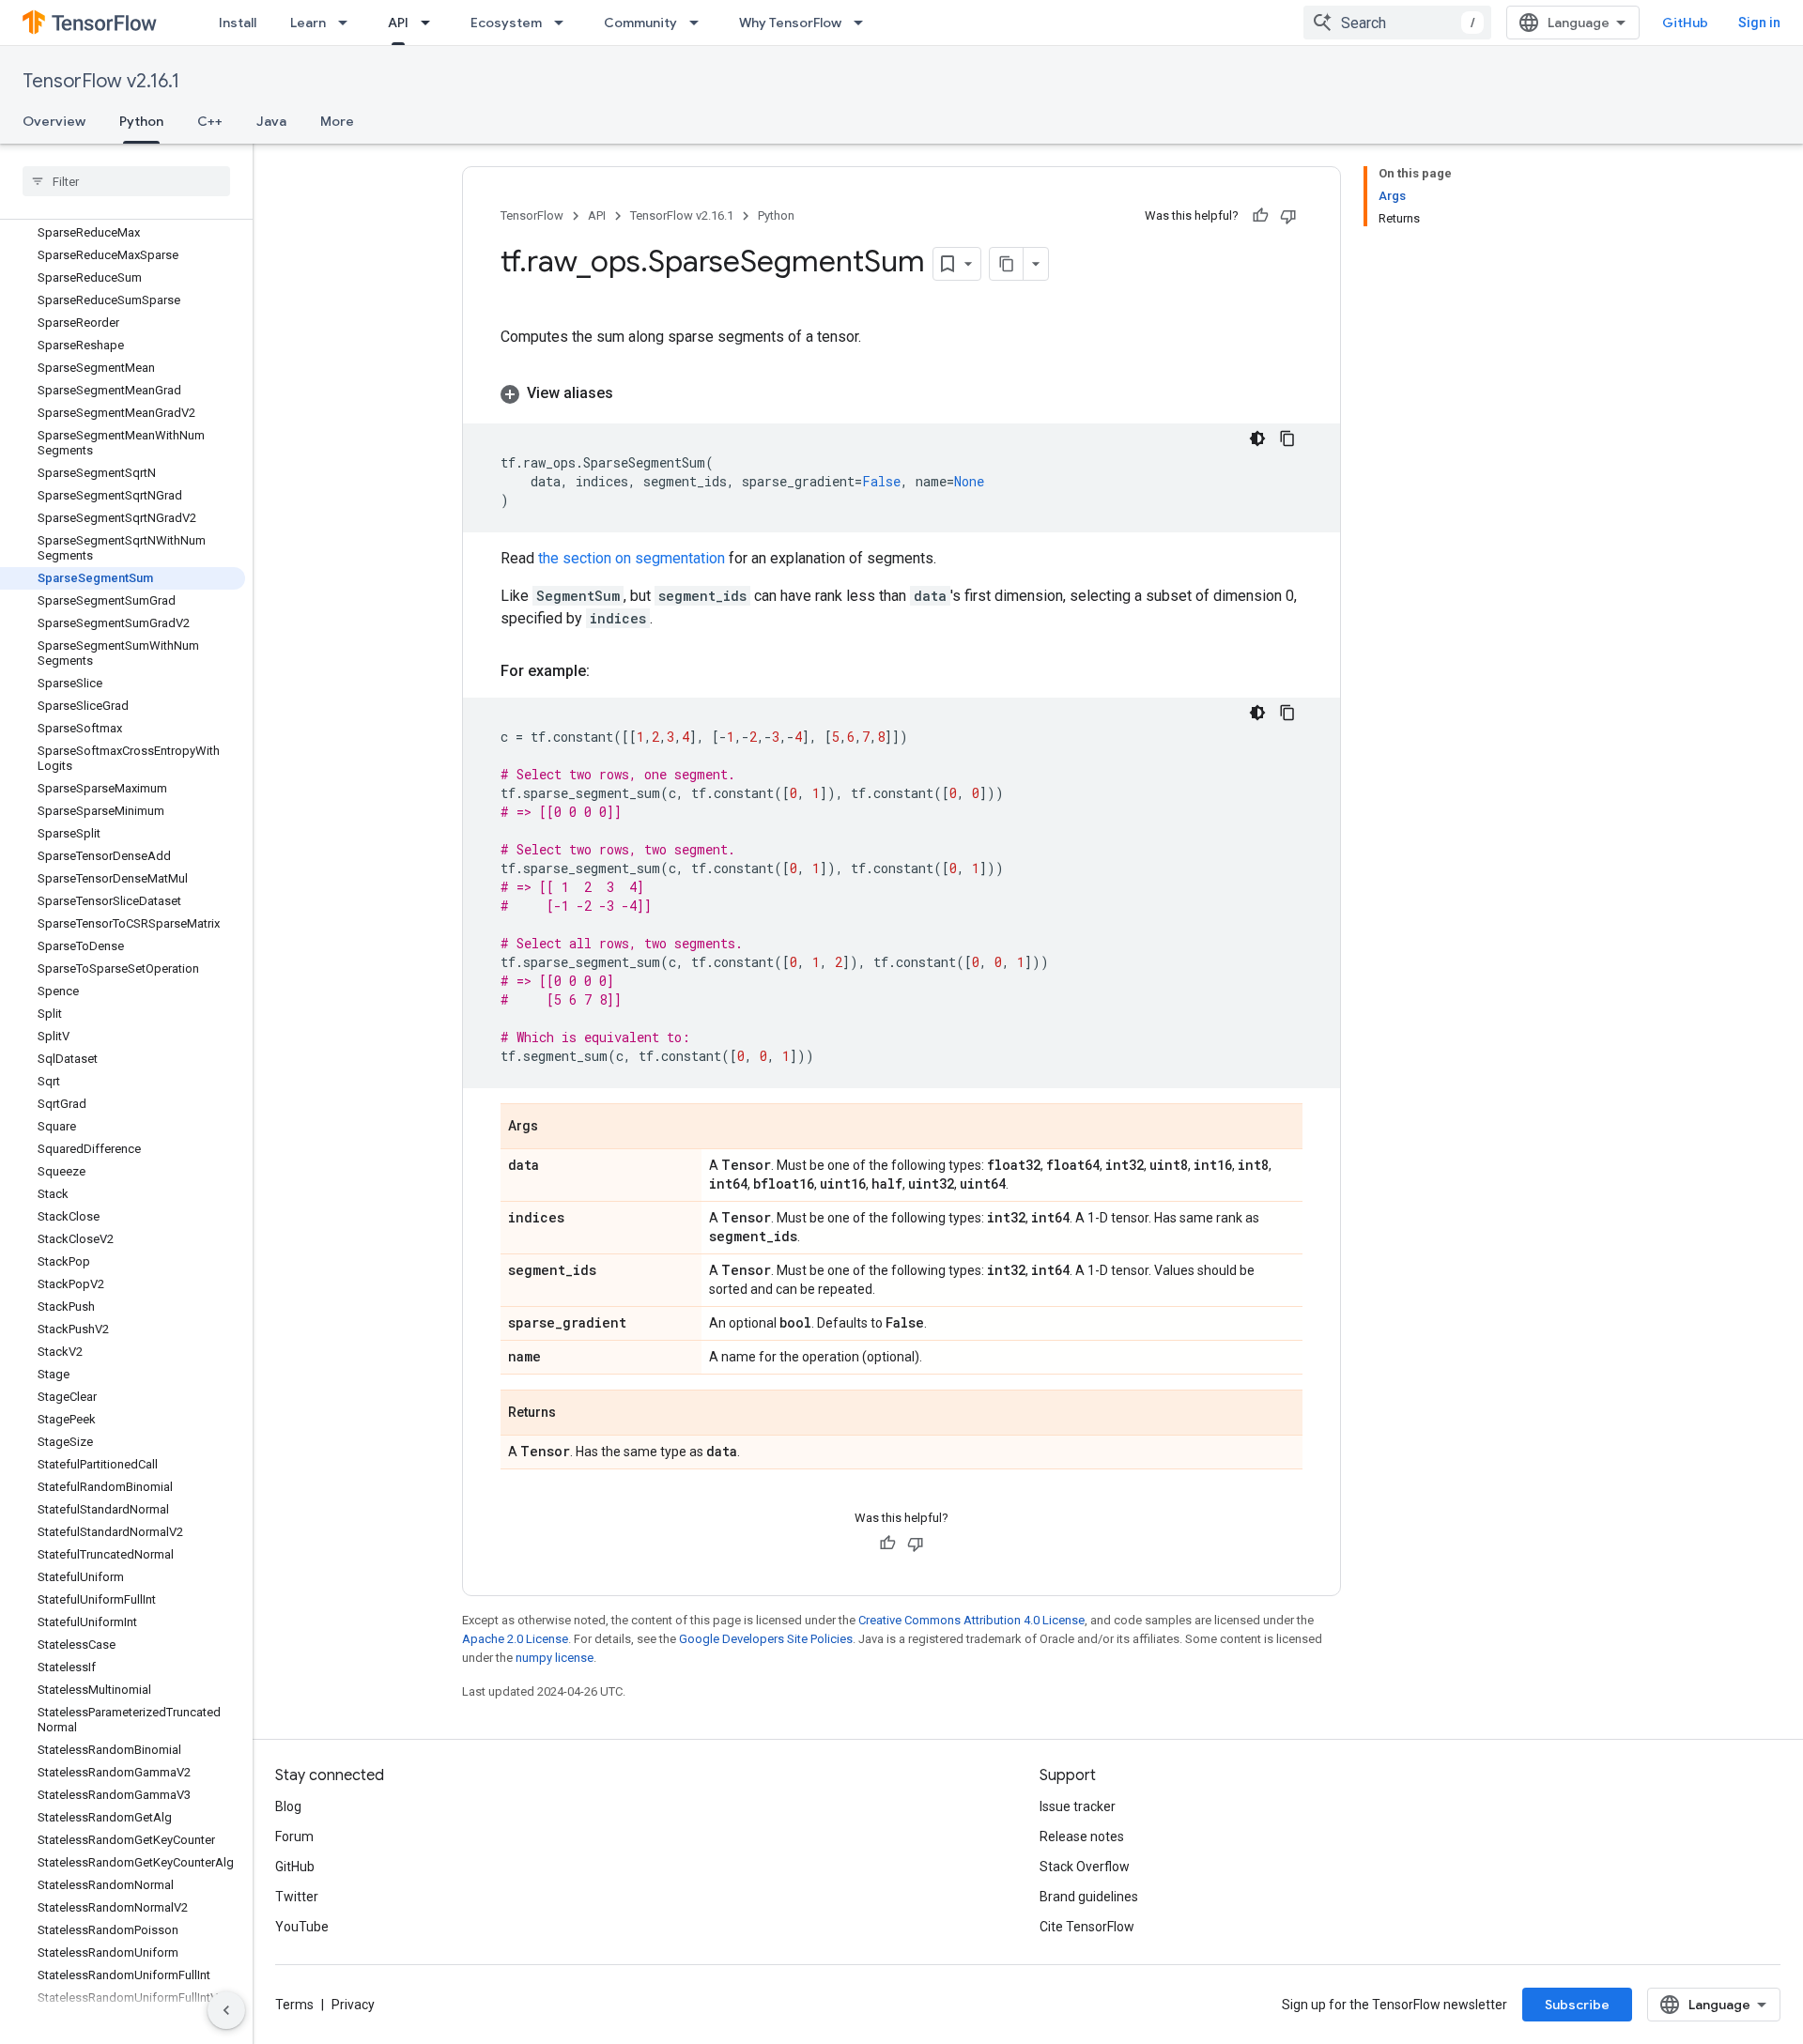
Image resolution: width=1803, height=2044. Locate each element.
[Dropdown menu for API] (431, 23)
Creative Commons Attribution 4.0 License (971, 1620)
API (398, 23)
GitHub (1685, 23)
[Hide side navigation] (226, 2010)
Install (238, 23)
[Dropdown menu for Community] (700, 23)
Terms (294, 2005)
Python (141, 121)
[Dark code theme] (1257, 438)
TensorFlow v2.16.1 (101, 81)
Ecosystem (506, 23)
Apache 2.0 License (515, 1639)
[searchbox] (126, 181)
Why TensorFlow (790, 23)
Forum (294, 1837)
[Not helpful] (1288, 216)
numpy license (555, 1658)
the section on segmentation (632, 558)
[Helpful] (1260, 216)
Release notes (1082, 1837)
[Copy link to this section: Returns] (575, 1414)
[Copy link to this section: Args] (557, 1128)
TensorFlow (532, 215)
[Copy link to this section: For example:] (609, 671)
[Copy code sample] (1287, 438)
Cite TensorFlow (1087, 1927)
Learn (308, 23)
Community (640, 23)
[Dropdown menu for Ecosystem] (564, 23)
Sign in (1759, 23)
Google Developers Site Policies (766, 1639)
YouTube (302, 1927)
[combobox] (1397, 23)
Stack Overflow (1085, 1867)
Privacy (353, 2005)
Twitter (297, 1897)
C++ (210, 121)
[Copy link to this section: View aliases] (632, 393)
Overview (54, 121)
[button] (901, 393)
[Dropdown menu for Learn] (348, 23)
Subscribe (1577, 2005)
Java (271, 121)
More (337, 121)
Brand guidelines (1089, 1897)
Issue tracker (1078, 1806)
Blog (288, 1806)
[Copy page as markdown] (1007, 264)
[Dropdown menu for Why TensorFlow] (864, 23)
